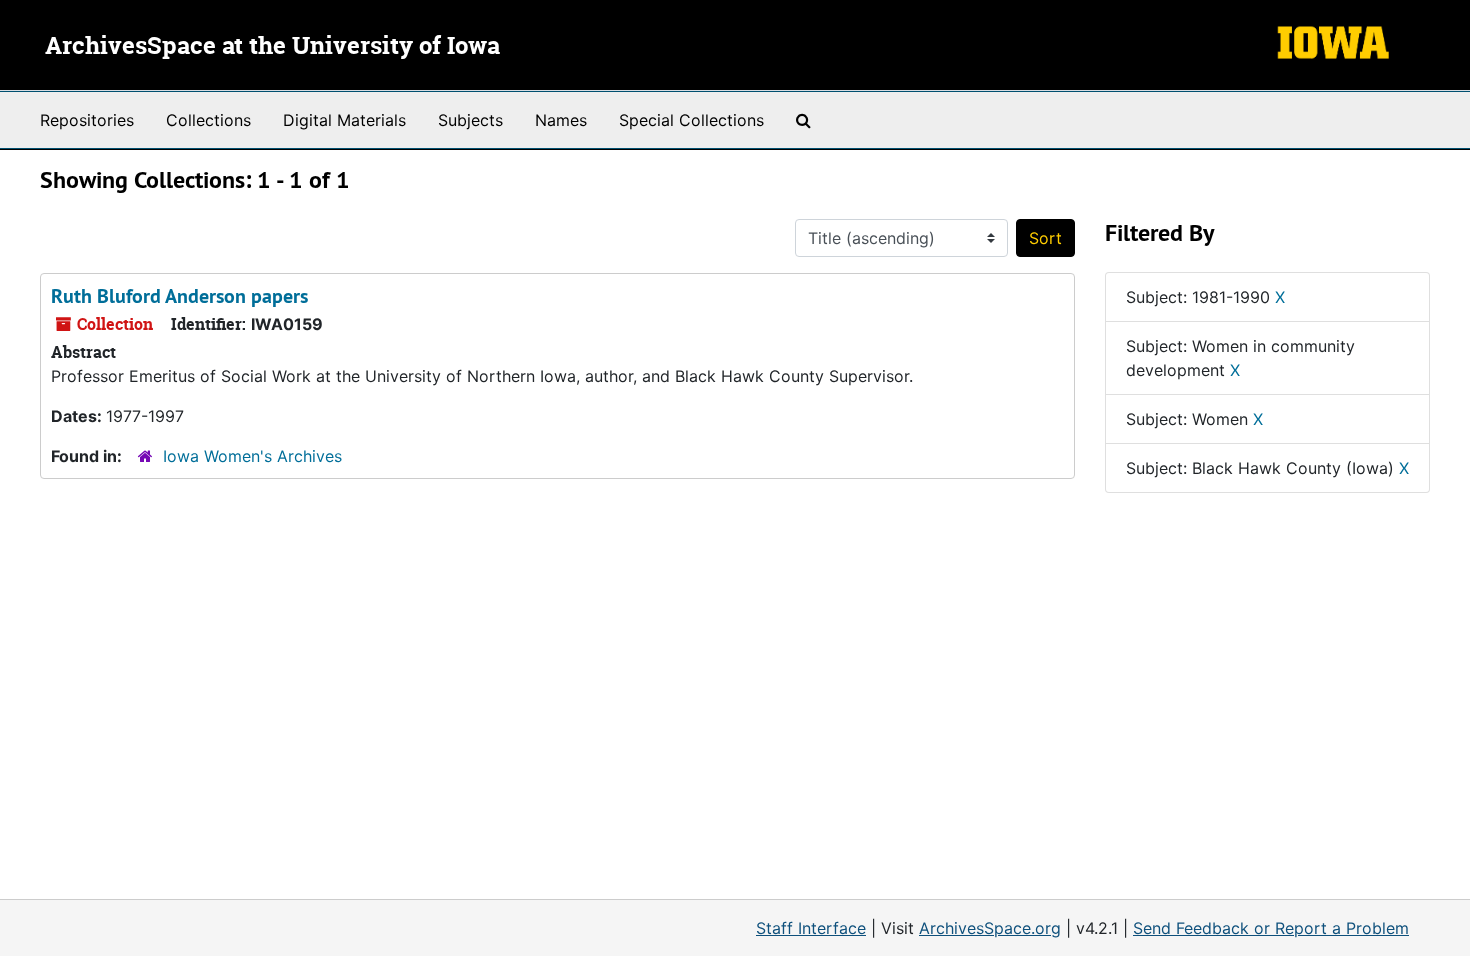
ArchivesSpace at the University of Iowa (272, 47)
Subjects (470, 120)
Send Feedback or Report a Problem (1271, 928)
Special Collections (691, 120)
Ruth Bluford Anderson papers (179, 296)
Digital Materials (344, 120)
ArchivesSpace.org (990, 928)
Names (561, 120)
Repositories (87, 120)
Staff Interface (811, 928)
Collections (208, 120)
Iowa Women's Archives (252, 456)
